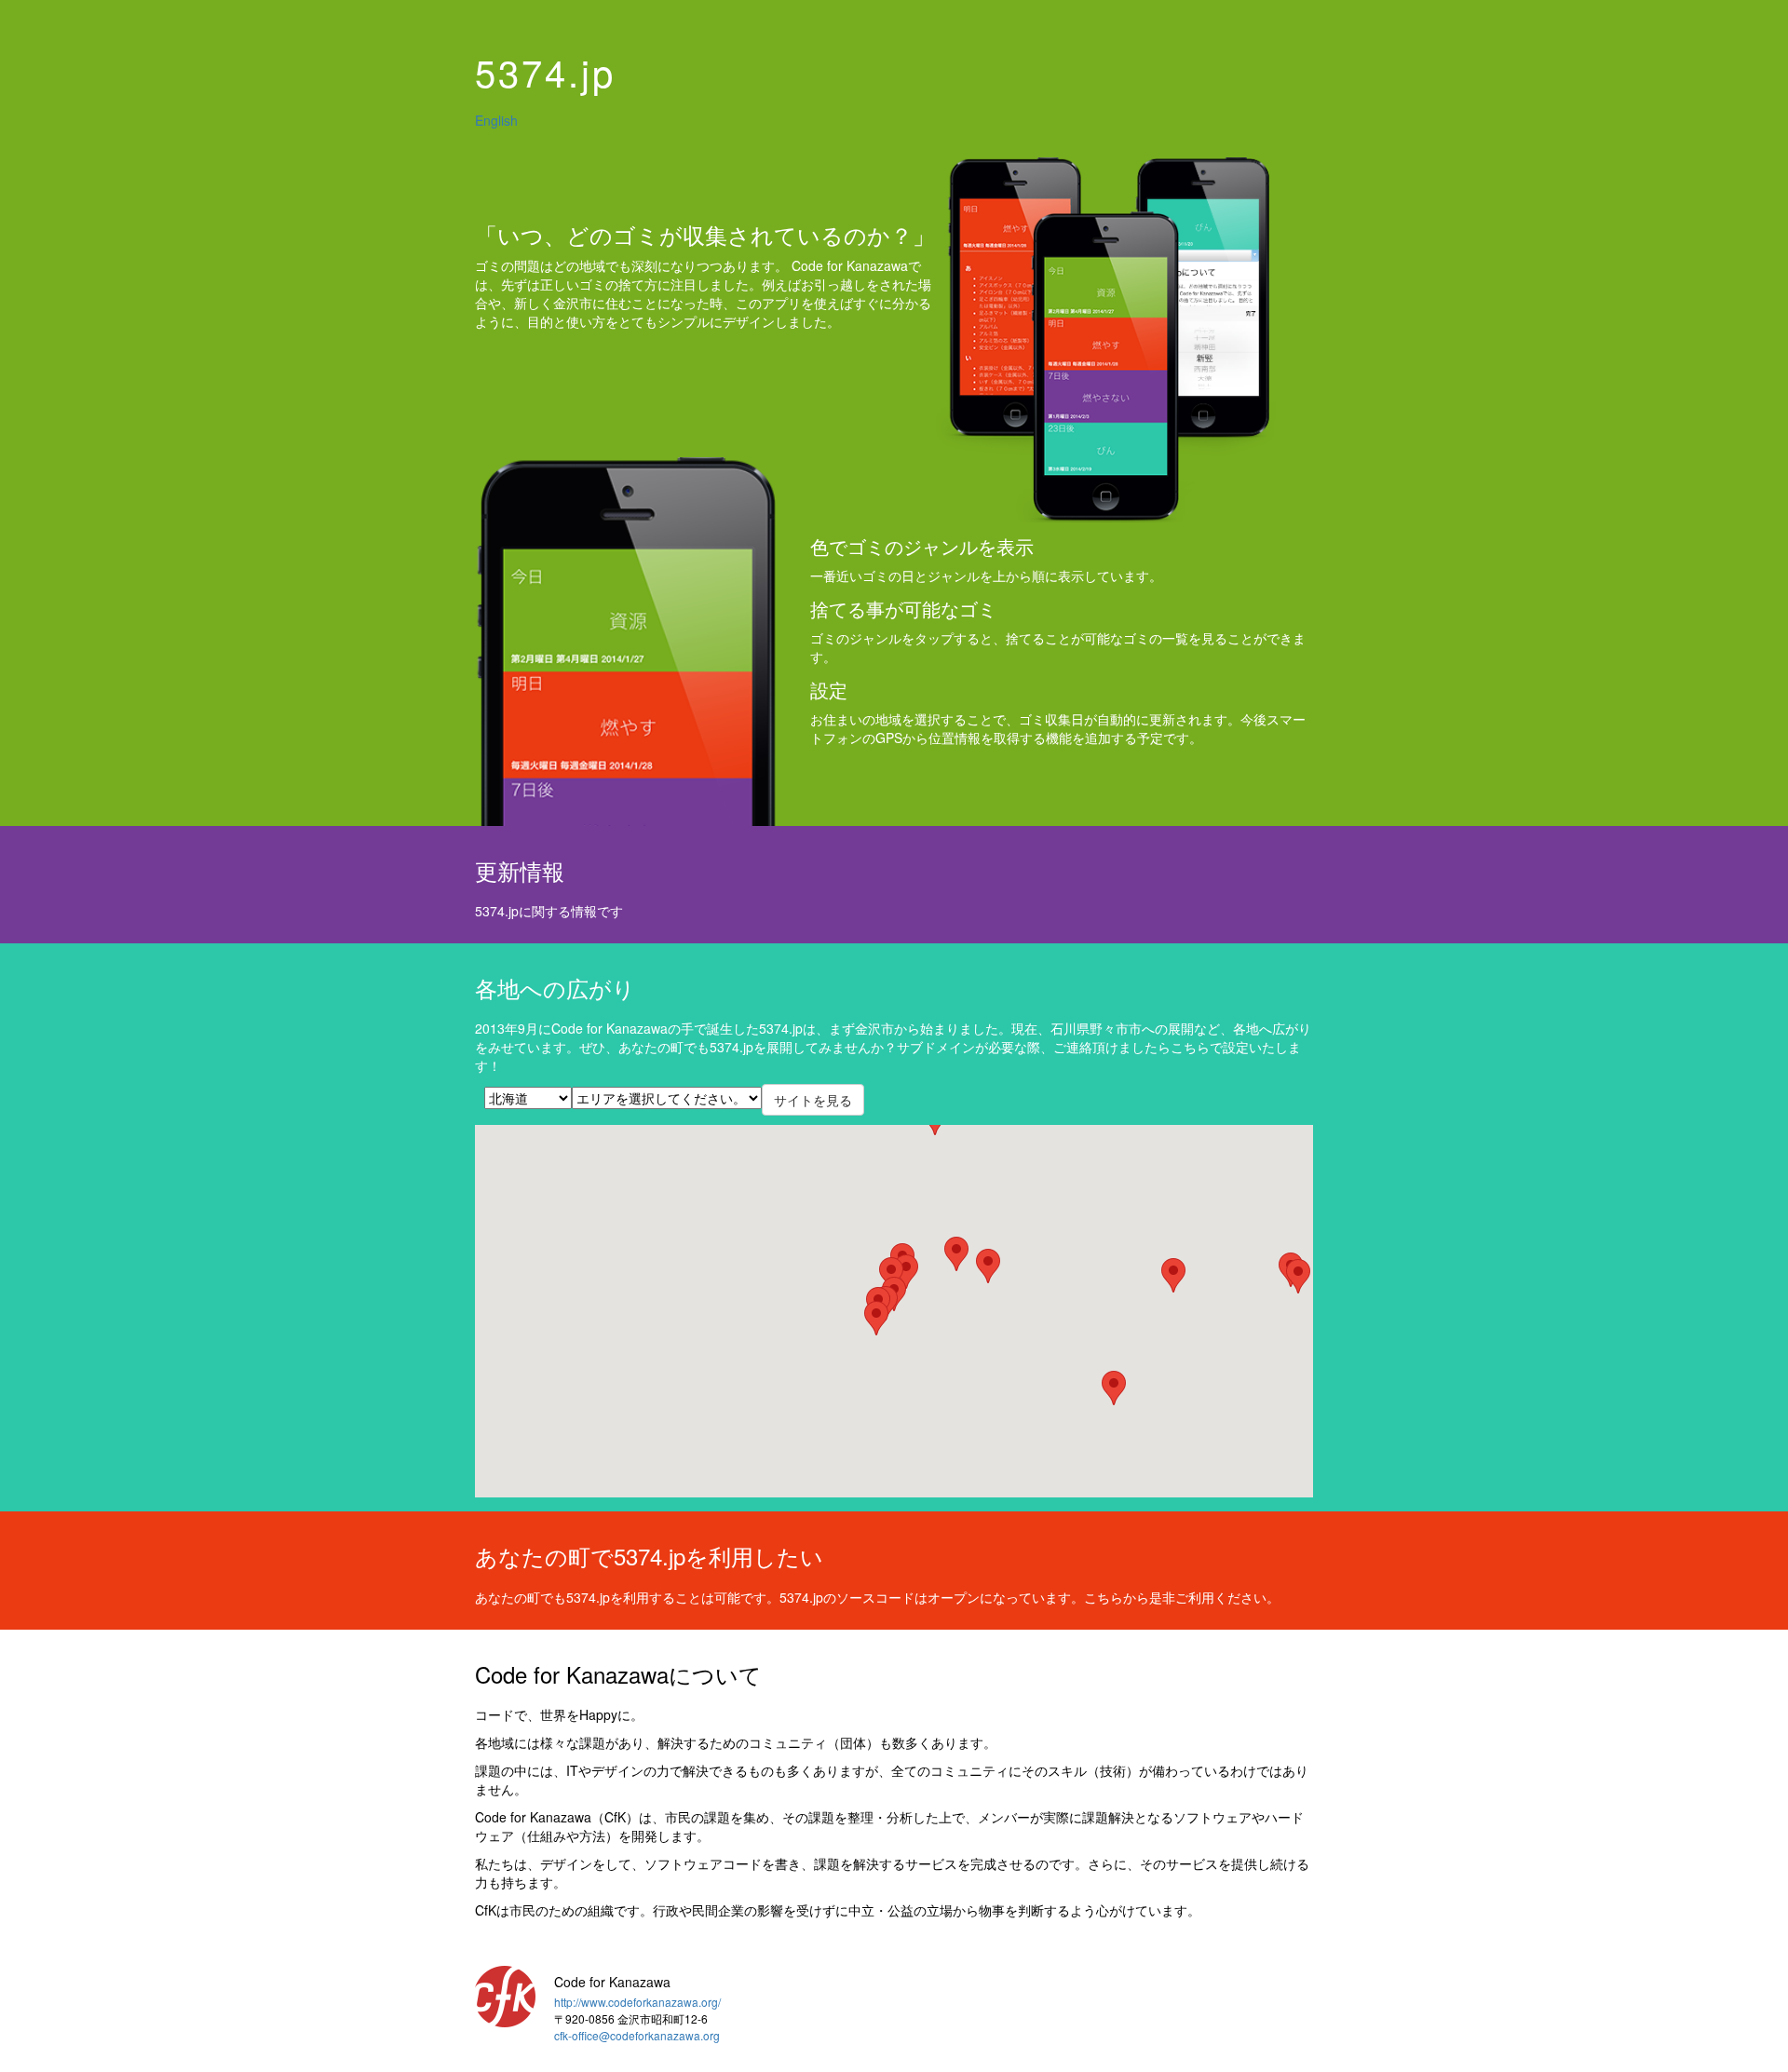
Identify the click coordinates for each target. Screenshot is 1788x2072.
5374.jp (545, 71)
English (496, 120)
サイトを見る (813, 1100)
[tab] (894, 72)
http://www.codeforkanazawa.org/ (637, 2002)
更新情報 (520, 870)
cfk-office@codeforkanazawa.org (637, 2035)
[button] (1298, 1276)
